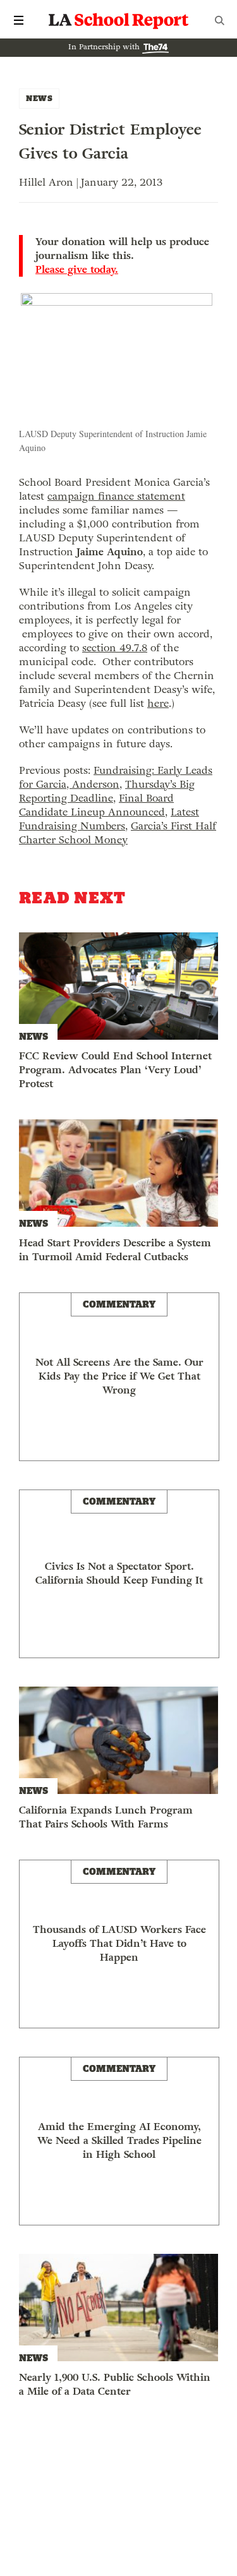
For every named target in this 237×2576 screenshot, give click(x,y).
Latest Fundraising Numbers (109, 819)
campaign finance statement (116, 496)
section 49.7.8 (115, 648)
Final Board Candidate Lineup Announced (96, 805)
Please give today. (77, 270)
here (158, 703)
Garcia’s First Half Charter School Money (118, 833)
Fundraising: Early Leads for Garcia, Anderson (116, 777)
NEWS (39, 98)
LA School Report (119, 20)
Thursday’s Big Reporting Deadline (107, 791)
